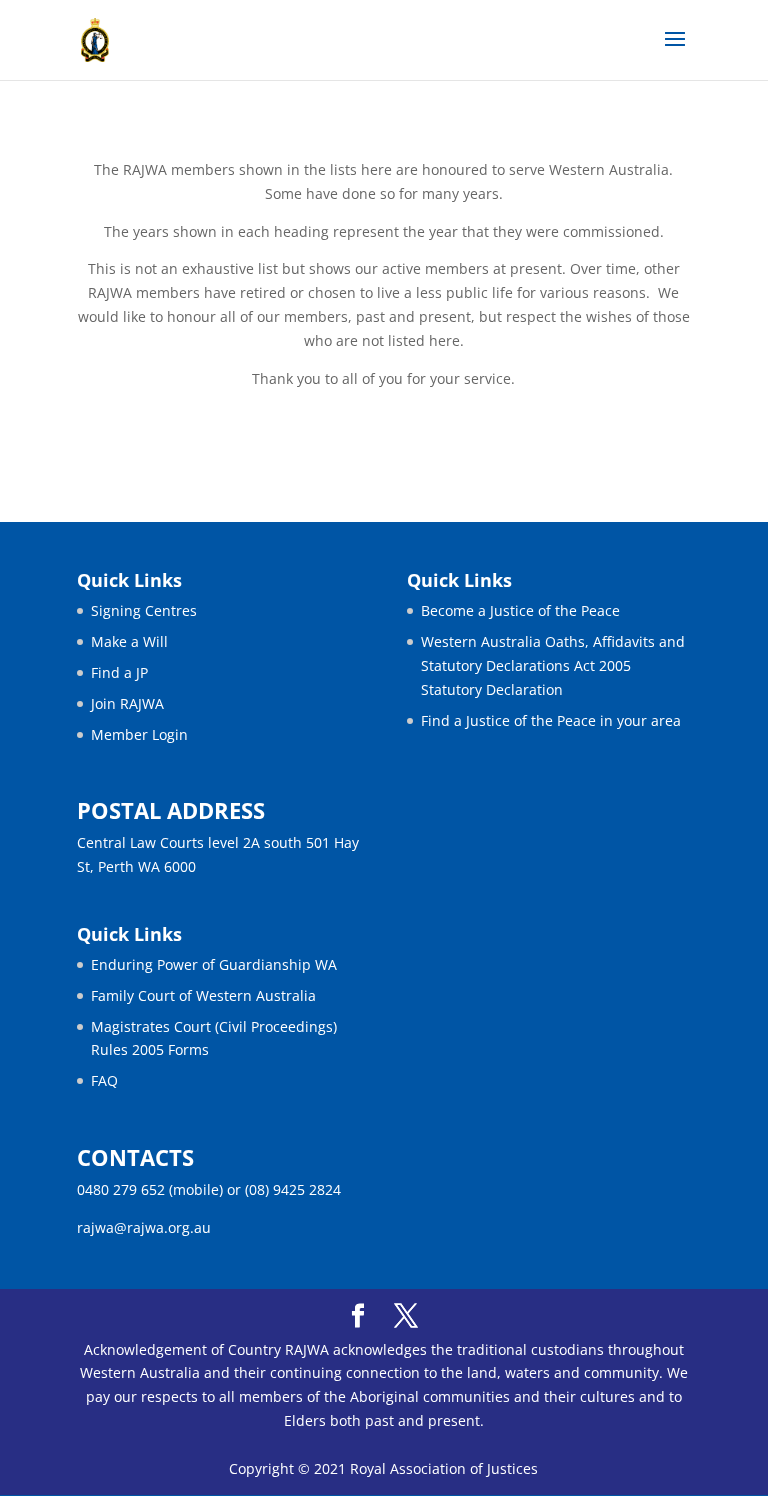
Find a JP (119, 672)
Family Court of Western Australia (203, 995)
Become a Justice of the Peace (520, 610)
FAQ (104, 1080)
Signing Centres (144, 610)
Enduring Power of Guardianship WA (214, 964)
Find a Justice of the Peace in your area (551, 720)
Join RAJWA (127, 703)
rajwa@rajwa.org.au (144, 1227)
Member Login (139, 734)
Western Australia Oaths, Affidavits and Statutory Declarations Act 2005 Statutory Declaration (553, 665)
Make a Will (129, 641)
